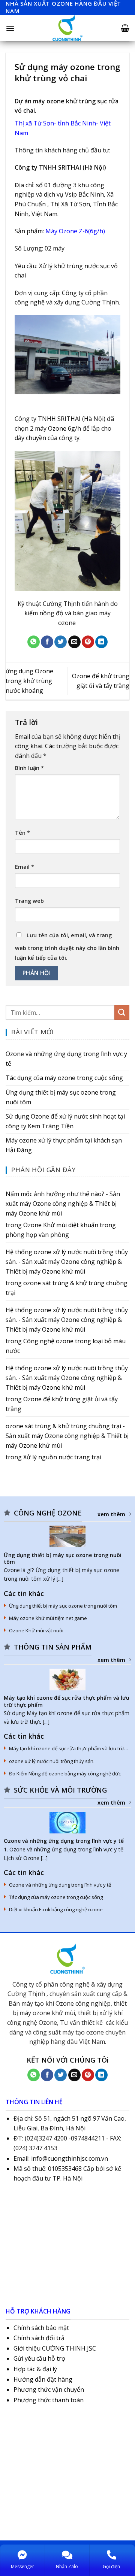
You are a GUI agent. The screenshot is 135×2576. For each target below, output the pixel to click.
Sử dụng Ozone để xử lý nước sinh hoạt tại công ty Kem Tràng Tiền (65, 1121)
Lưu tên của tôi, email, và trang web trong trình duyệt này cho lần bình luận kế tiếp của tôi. (67, 946)
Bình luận (29, 768)
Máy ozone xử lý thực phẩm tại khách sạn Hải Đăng (64, 1145)
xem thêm (111, 1514)
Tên (22, 833)
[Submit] (122, 1012)
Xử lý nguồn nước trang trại (62, 1457)
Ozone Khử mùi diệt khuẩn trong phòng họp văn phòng (61, 1230)
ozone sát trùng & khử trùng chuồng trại (67, 1288)
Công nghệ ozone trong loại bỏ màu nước (66, 1346)
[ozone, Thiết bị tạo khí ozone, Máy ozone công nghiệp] (67, 28)
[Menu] (10, 28)
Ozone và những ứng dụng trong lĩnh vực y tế (66, 1059)
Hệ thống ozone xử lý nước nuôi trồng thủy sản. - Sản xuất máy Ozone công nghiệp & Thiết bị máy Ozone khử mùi (67, 1261)
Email (25, 867)
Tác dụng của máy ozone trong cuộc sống (64, 1078)
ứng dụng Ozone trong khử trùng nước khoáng (29, 681)
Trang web (29, 901)
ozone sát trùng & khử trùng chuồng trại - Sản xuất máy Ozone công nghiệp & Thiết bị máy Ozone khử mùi (67, 1436)
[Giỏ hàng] (125, 28)
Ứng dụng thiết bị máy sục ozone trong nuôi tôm (61, 1097)
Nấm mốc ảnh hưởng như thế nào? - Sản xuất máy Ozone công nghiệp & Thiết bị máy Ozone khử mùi (63, 1203)
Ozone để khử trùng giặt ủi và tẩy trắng (62, 1404)
